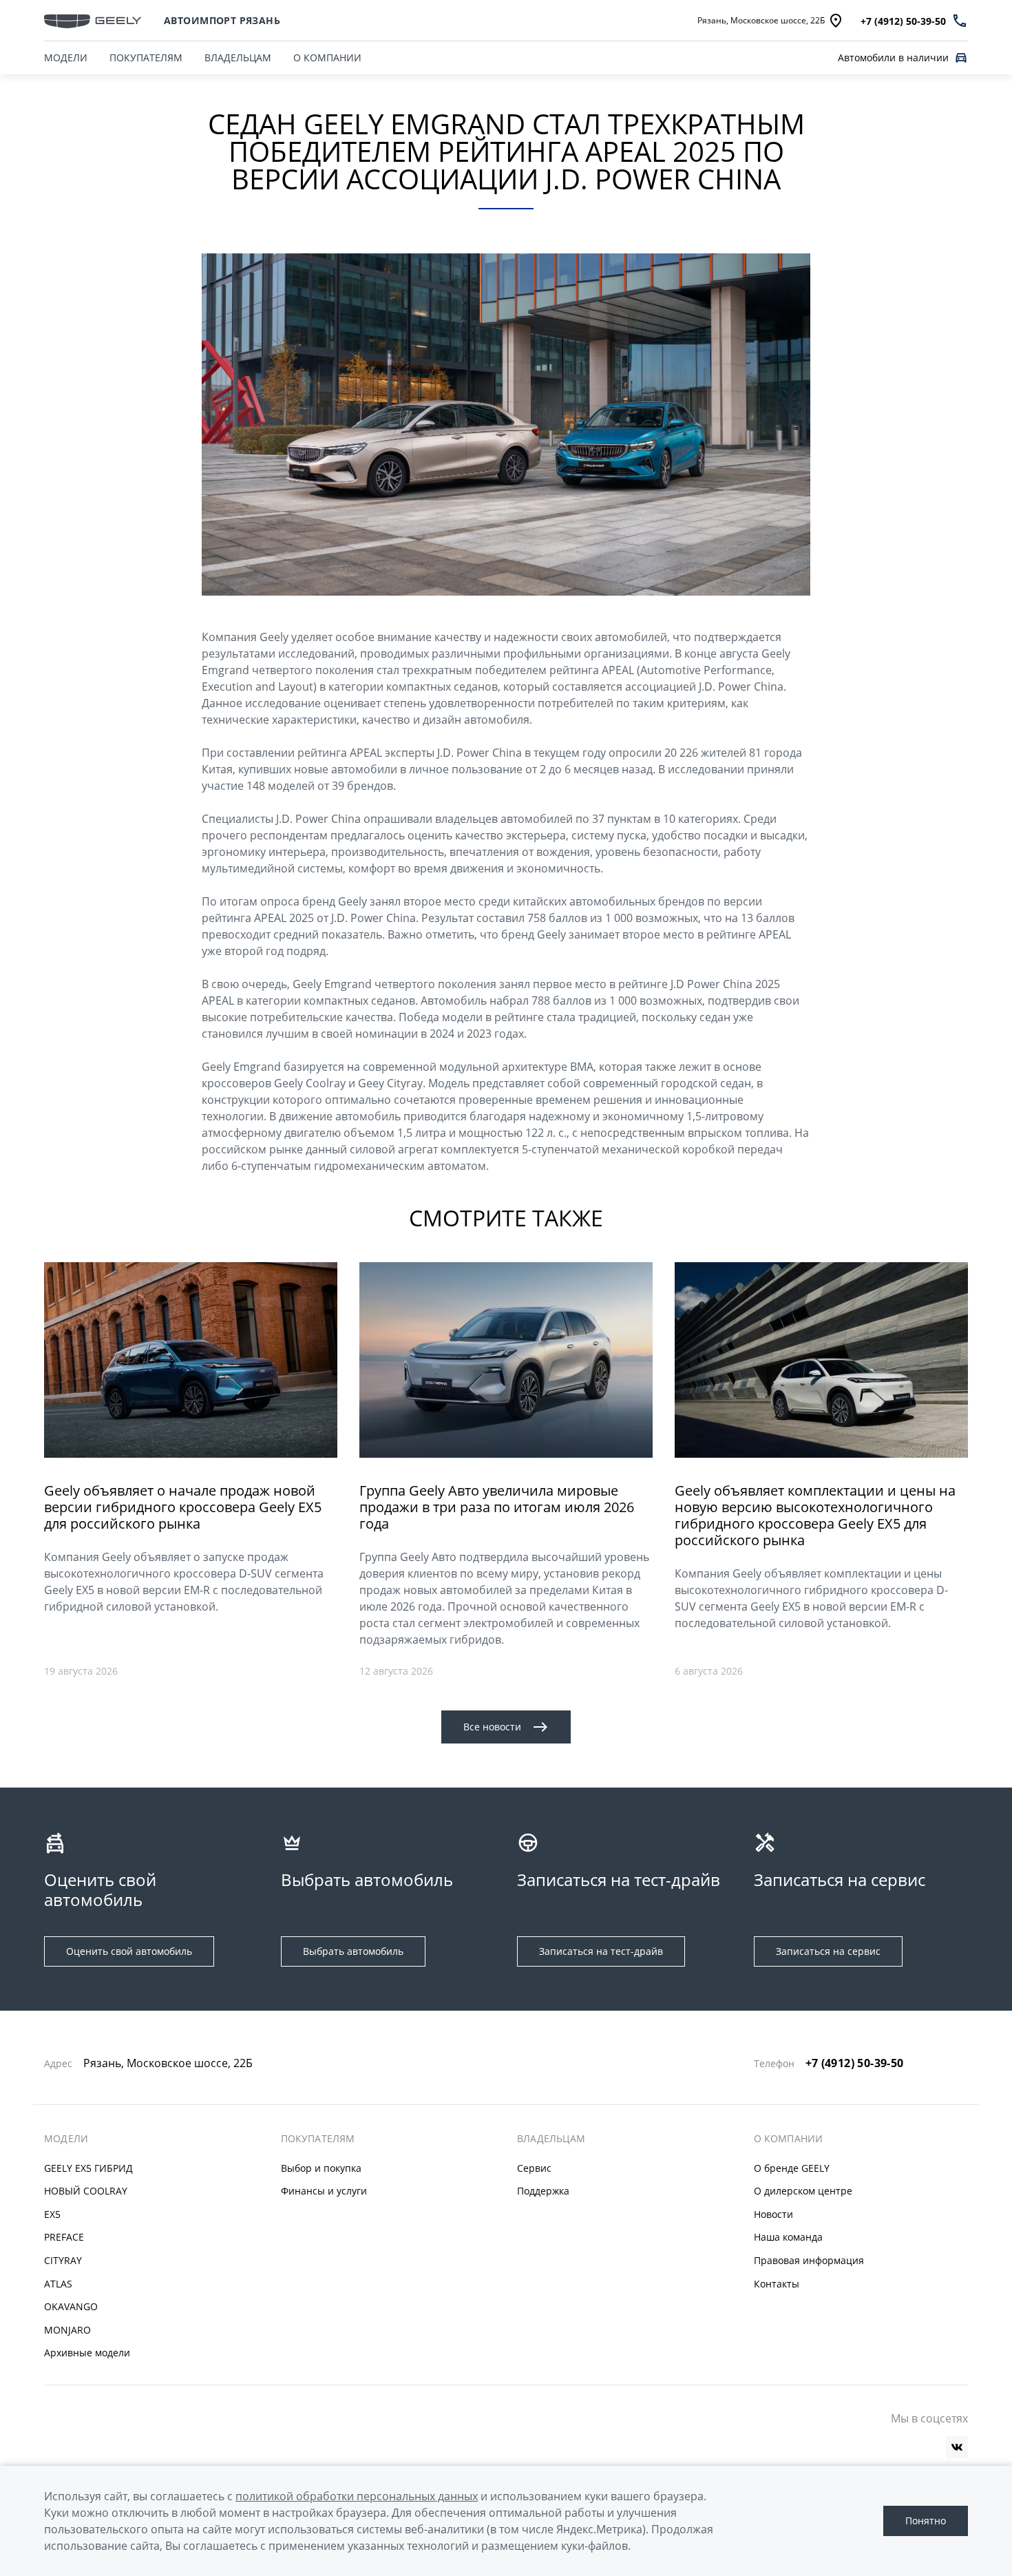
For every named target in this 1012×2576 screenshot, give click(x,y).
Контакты (777, 2284)
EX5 (52, 2214)
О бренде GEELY (792, 2168)
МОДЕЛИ (66, 57)
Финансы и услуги (324, 2191)
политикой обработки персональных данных (357, 2496)
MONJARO (67, 2330)
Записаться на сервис (828, 1951)
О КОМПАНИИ (327, 57)
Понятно (926, 2521)
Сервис (534, 2168)
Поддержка (543, 2191)
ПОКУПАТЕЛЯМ (146, 57)
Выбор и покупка (321, 2168)
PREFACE (64, 2237)
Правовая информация (809, 2260)
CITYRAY (63, 2260)
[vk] (957, 2447)
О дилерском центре (803, 2191)
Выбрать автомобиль (353, 1951)
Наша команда (788, 2237)
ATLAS (58, 2284)
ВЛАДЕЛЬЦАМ (238, 57)
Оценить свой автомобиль (129, 1951)
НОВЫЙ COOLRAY (86, 2191)
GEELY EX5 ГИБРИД (88, 2168)
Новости (773, 2214)
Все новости (492, 1727)
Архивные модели (87, 2353)
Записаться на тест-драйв (601, 1951)
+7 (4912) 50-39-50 (855, 2063)
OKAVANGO (71, 2306)
